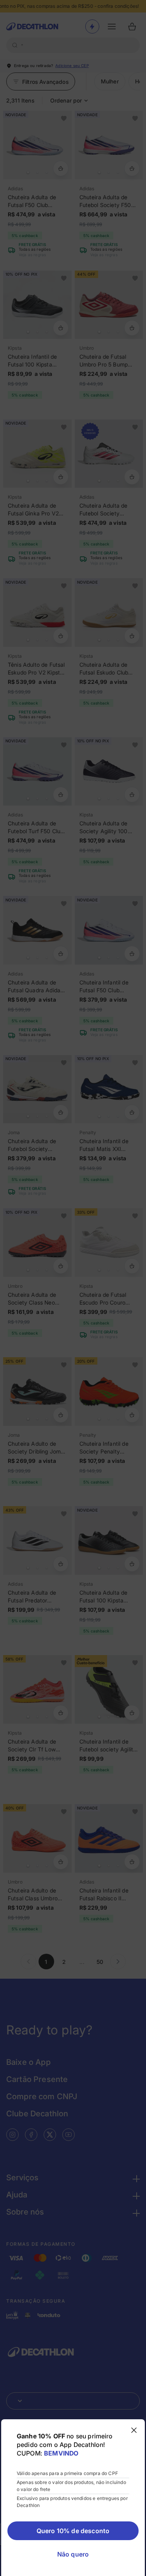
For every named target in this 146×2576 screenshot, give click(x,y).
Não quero (73, 2554)
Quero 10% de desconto (73, 2531)
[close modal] (134, 2430)
